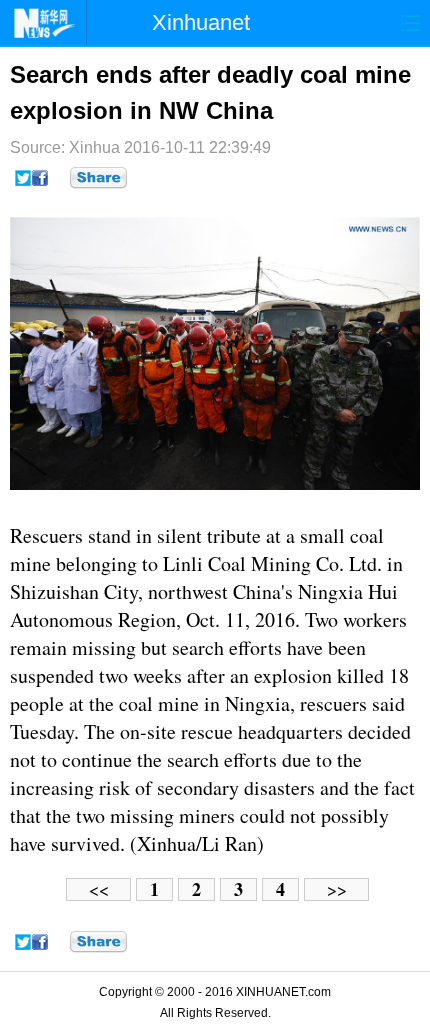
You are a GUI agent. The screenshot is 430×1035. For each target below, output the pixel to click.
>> (337, 889)
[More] (98, 178)
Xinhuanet (201, 22)
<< (99, 889)
